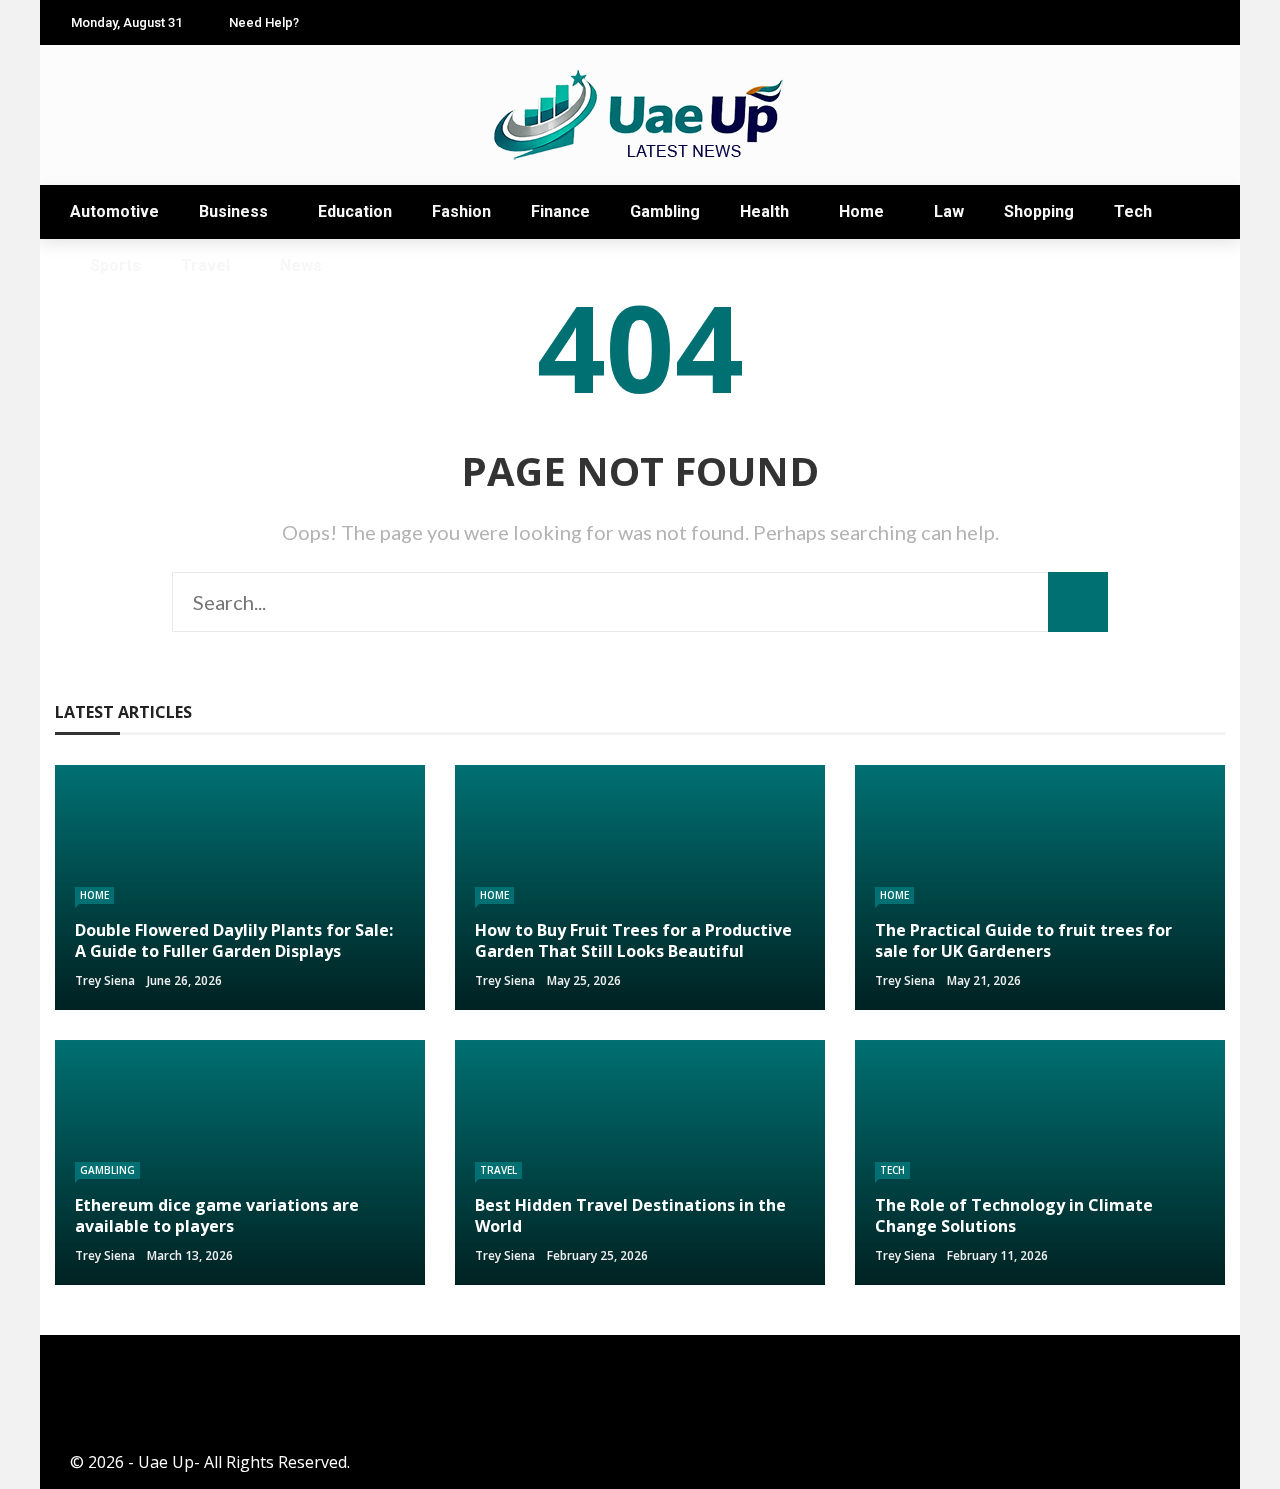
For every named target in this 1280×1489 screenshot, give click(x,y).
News (301, 265)
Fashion (461, 211)
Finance (560, 211)
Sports (115, 265)
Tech (1133, 211)
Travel (205, 265)
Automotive (114, 211)
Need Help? (264, 22)
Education (355, 211)
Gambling (665, 211)
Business (233, 211)
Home (861, 211)
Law (949, 211)
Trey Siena (105, 980)
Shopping (1039, 211)
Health (764, 211)
